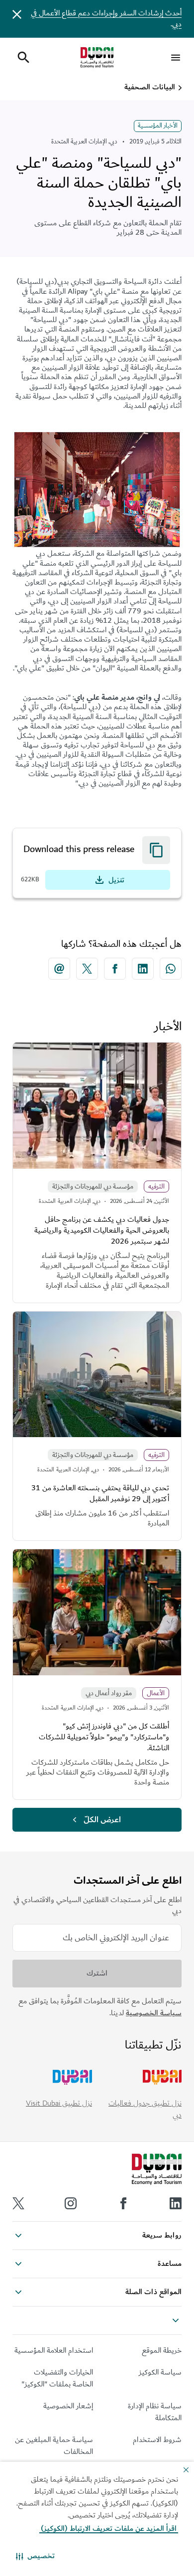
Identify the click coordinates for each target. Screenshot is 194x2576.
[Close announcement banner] (17, 14)
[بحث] (23, 58)
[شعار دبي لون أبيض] (157, 2170)
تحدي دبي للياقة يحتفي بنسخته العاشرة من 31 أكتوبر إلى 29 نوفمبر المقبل (100, 1493)
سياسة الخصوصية (154, 2013)
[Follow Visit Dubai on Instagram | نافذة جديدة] (71, 2203)
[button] (35, 2556)
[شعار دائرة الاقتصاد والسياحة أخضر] (97, 58)
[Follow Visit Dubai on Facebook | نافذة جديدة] (123, 2203)
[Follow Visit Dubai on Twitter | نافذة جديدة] (18, 2203)
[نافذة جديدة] (171, 969)
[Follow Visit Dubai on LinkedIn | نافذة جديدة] (176, 2203)
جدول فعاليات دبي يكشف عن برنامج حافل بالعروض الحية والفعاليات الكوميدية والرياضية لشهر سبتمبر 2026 (102, 1230)
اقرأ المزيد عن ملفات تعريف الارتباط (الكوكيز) (109, 2529)
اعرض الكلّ (102, 1820)
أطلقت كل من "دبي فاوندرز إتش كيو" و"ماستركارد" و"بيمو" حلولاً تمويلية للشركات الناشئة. (104, 1737)
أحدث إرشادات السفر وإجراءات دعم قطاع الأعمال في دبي (106, 19)
